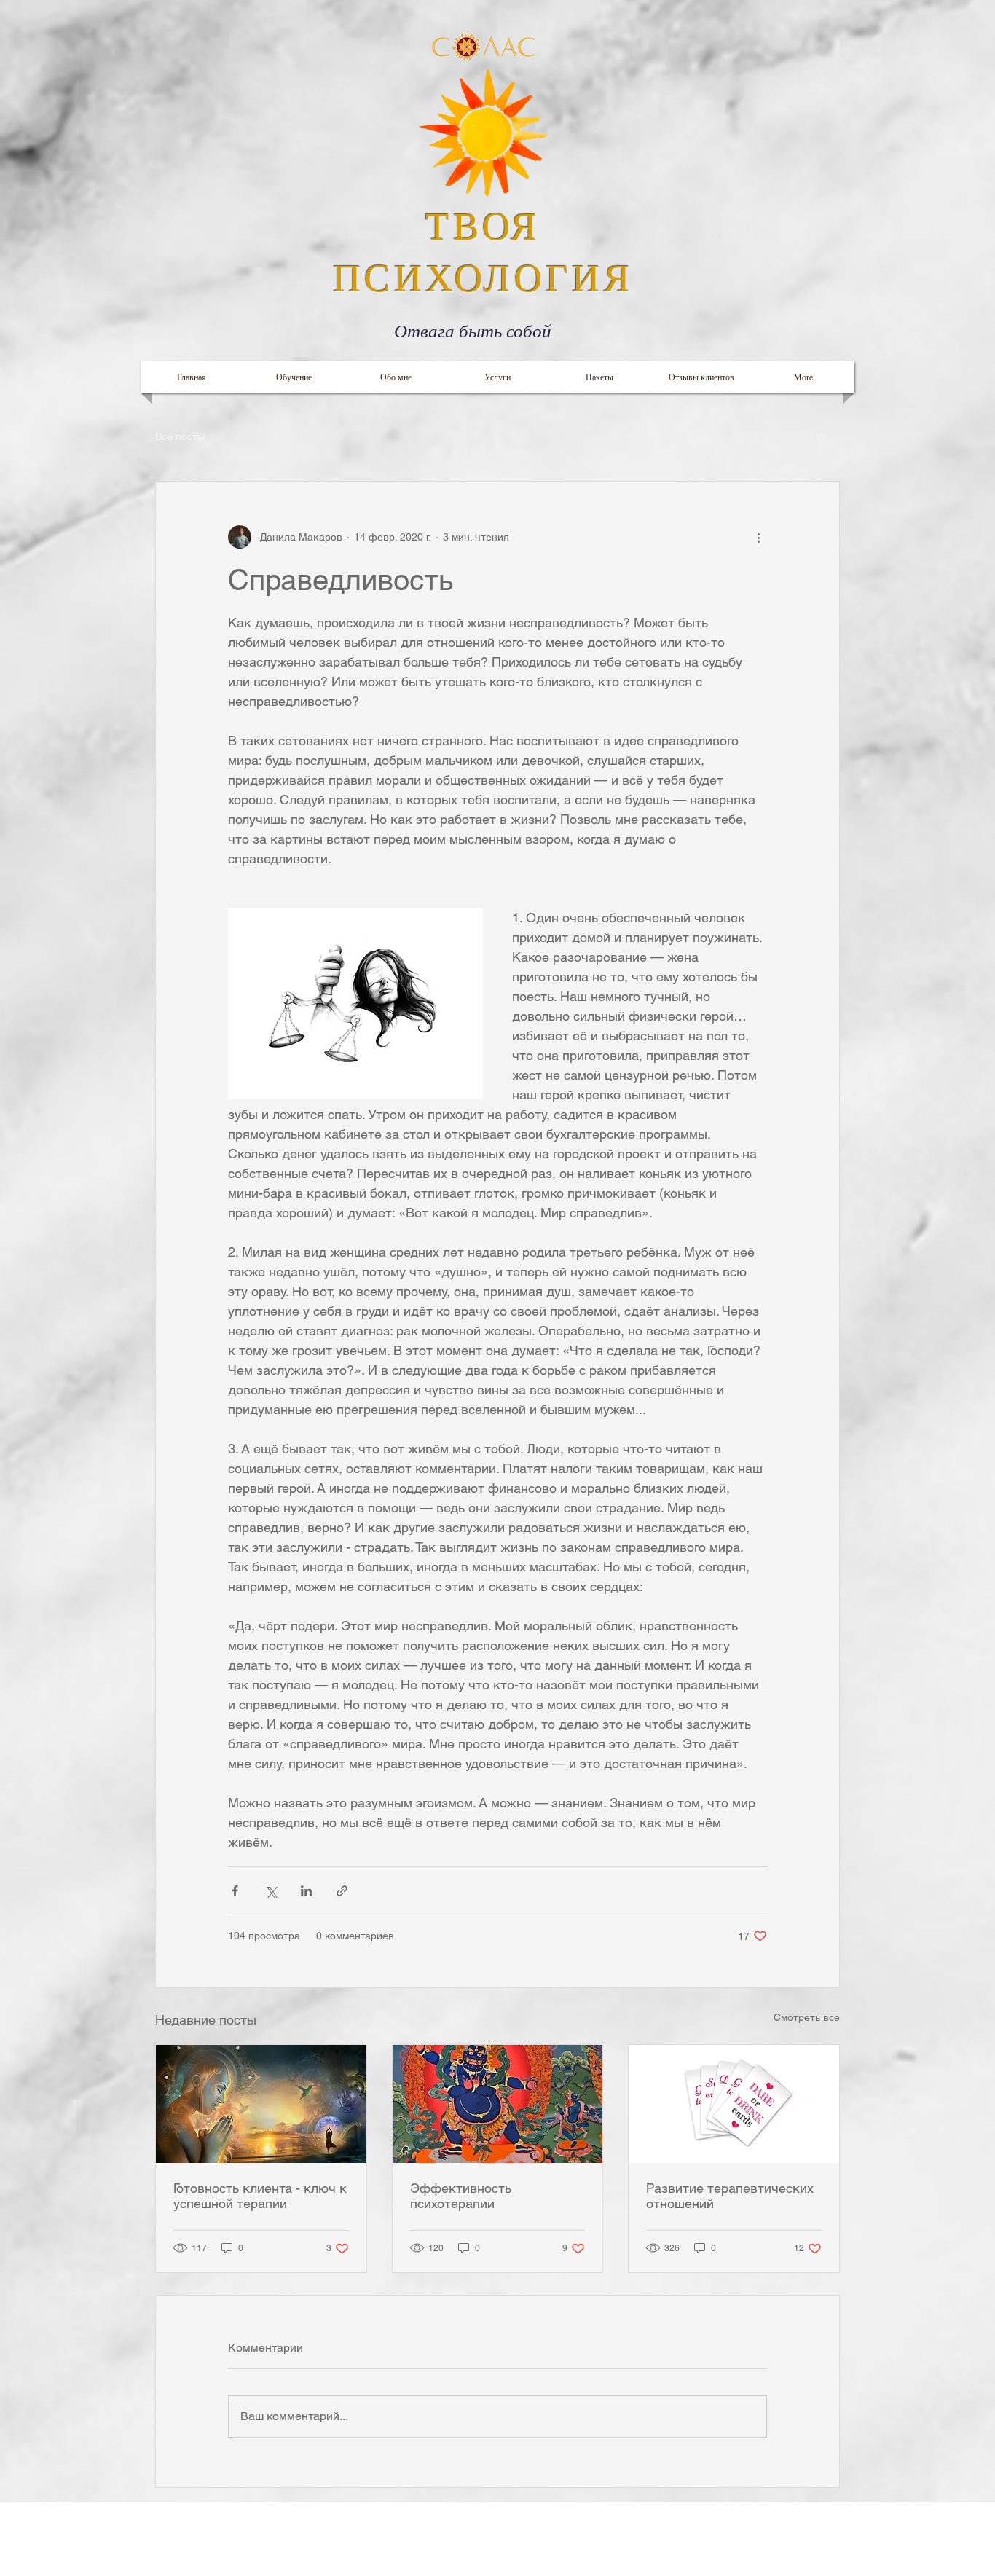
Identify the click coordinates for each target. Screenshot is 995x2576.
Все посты (180, 436)
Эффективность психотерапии (461, 2196)
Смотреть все (807, 2017)
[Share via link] (342, 1891)
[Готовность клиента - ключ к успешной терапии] (261, 2104)
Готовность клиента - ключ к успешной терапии (260, 2196)
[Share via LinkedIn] (306, 1891)
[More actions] (758, 537)
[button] (821, 437)
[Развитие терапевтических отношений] (734, 2104)
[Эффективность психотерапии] (498, 2104)
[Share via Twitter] (271, 1891)
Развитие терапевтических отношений (730, 2196)
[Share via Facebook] (235, 1891)
